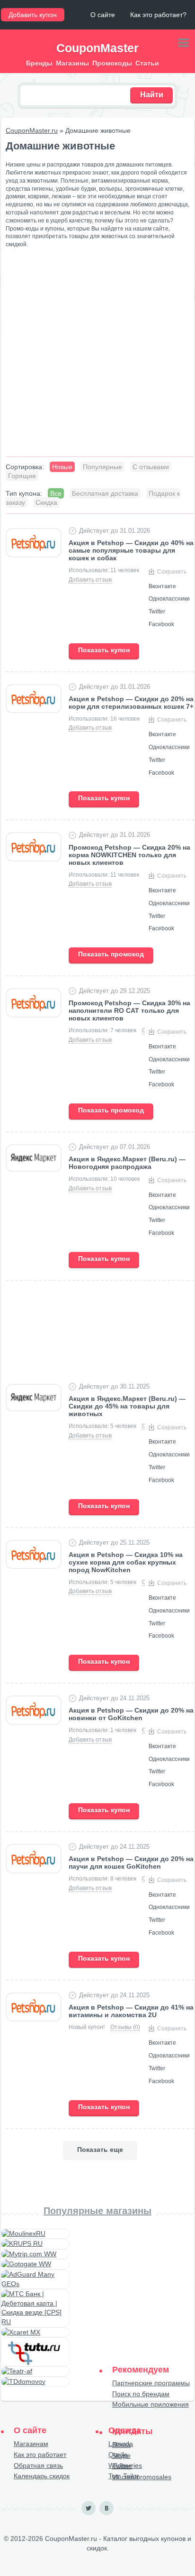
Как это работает (40, 2455)
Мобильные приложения (151, 2404)
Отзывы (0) (125, 2027)
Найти (152, 95)
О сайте (103, 15)
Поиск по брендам (141, 2394)
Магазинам (31, 2444)
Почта (121, 2445)
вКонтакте (106, 2508)
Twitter (122, 2466)
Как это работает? (158, 15)
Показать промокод (111, 954)
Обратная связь (38, 2465)
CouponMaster (97, 48)
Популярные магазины (97, 2211)
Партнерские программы (151, 2383)
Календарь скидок (42, 2476)
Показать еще (100, 2150)
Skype (121, 2456)
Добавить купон (33, 15)
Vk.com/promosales (142, 2477)
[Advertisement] (97, 356)
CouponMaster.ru (32, 130)
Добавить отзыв (90, 580)
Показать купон (104, 650)
